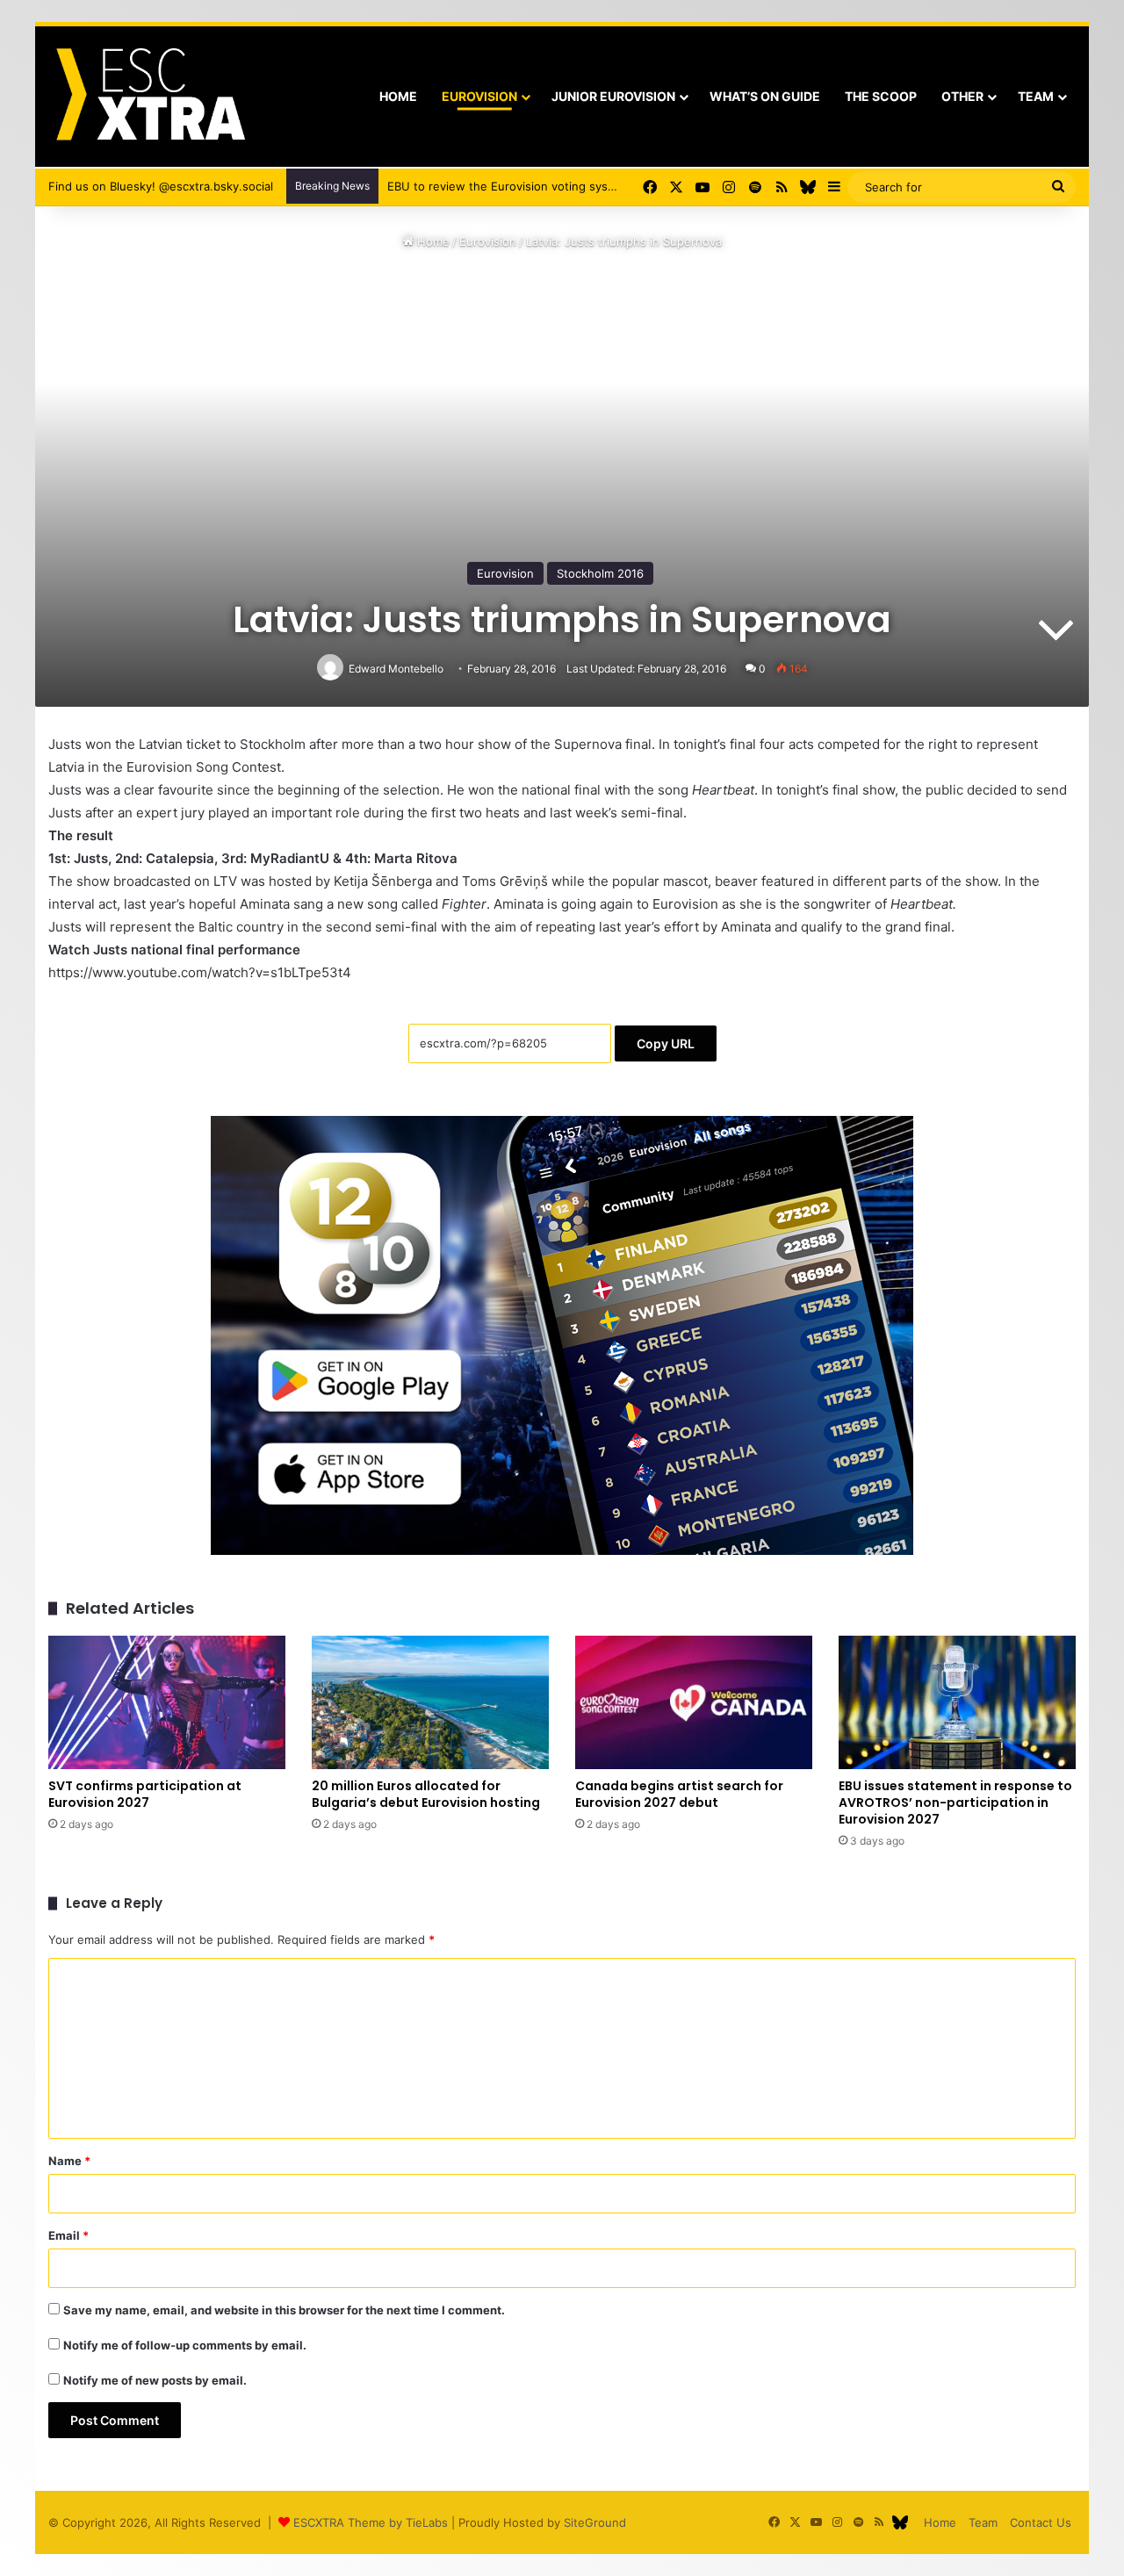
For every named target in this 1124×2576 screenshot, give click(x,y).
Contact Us (1041, 2522)
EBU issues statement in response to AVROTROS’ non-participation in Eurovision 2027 (955, 1802)
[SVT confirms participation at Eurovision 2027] (167, 1702)
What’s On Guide (765, 96)
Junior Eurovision (613, 96)
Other (962, 96)
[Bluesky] (808, 187)
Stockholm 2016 (600, 573)
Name (69, 2161)
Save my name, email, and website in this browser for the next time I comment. (284, 2310)
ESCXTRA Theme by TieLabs (371, 2522)
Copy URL (666, 1043)
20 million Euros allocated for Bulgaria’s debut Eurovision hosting (426, 1794)
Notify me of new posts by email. (155, 2380)
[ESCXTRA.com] (149, 97)
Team (1036, 96)
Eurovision (479, 96)
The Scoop (881, 96)
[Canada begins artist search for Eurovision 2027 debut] (694, 1702)
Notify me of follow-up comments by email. (185, 2345)
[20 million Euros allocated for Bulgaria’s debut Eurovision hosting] (430, 1702)
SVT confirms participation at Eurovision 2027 (145, 1794)
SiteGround (595, 2522)
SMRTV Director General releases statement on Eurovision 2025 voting (580, 186)
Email (68, 2235)
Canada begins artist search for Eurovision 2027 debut (679, 1794)
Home (398, 96)
